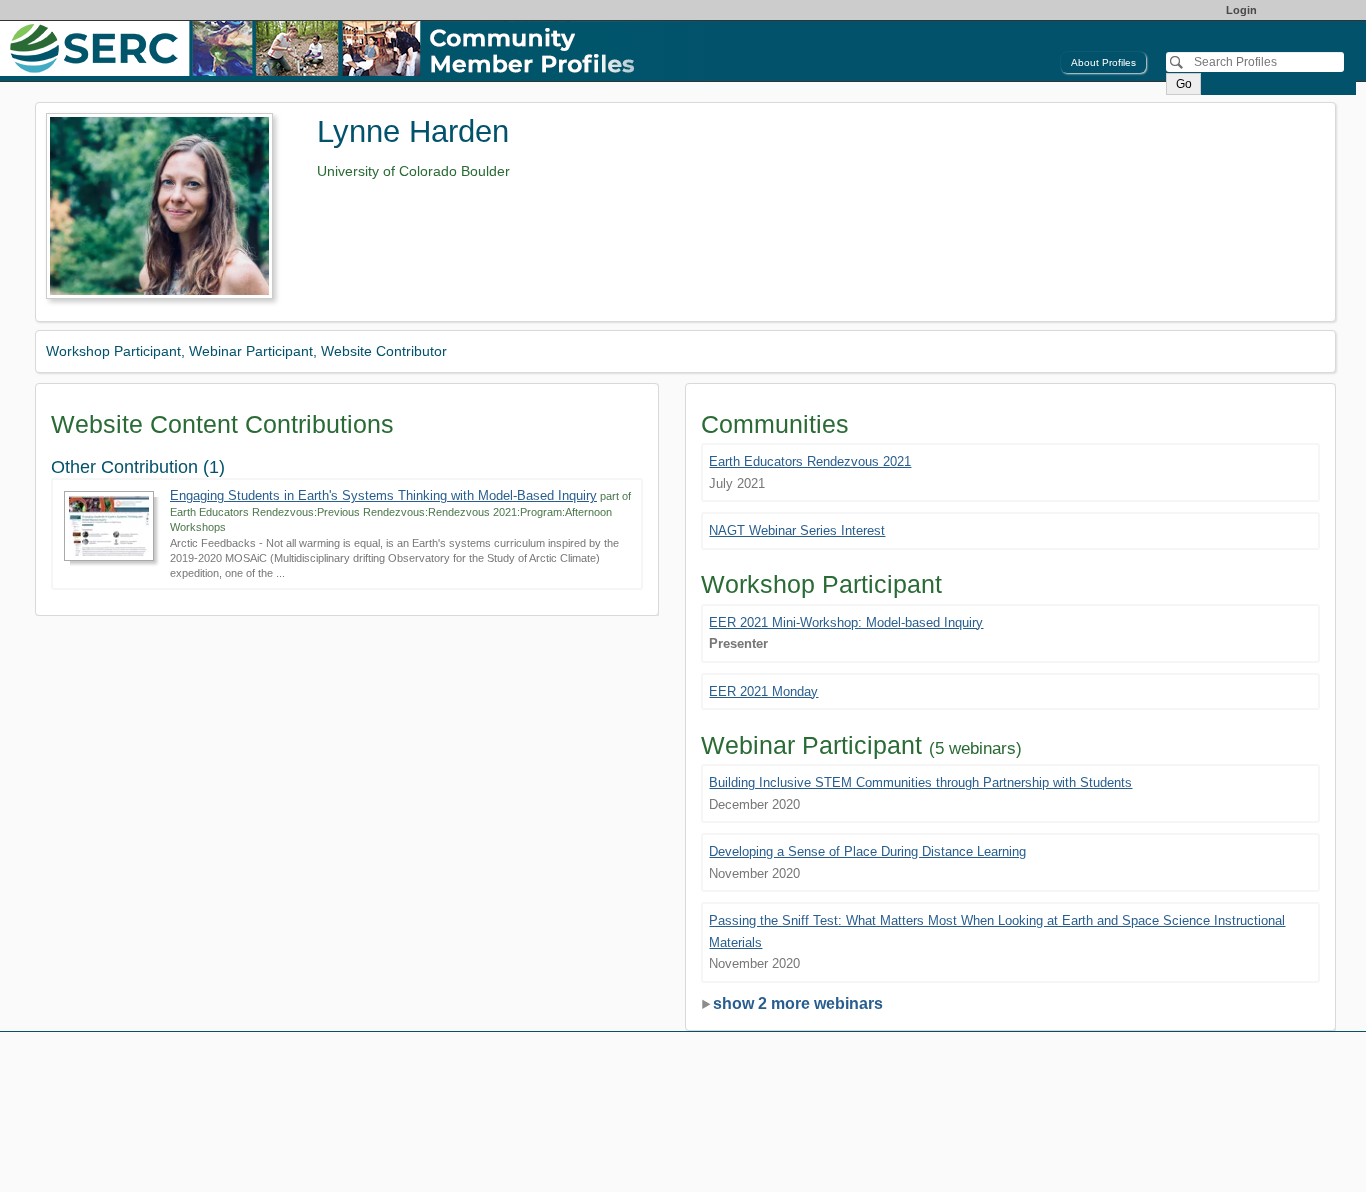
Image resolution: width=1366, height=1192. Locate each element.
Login (1241, 10)
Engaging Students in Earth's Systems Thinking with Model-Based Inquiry (383, 495)
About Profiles (1103, 62)
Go (1184, 84)
